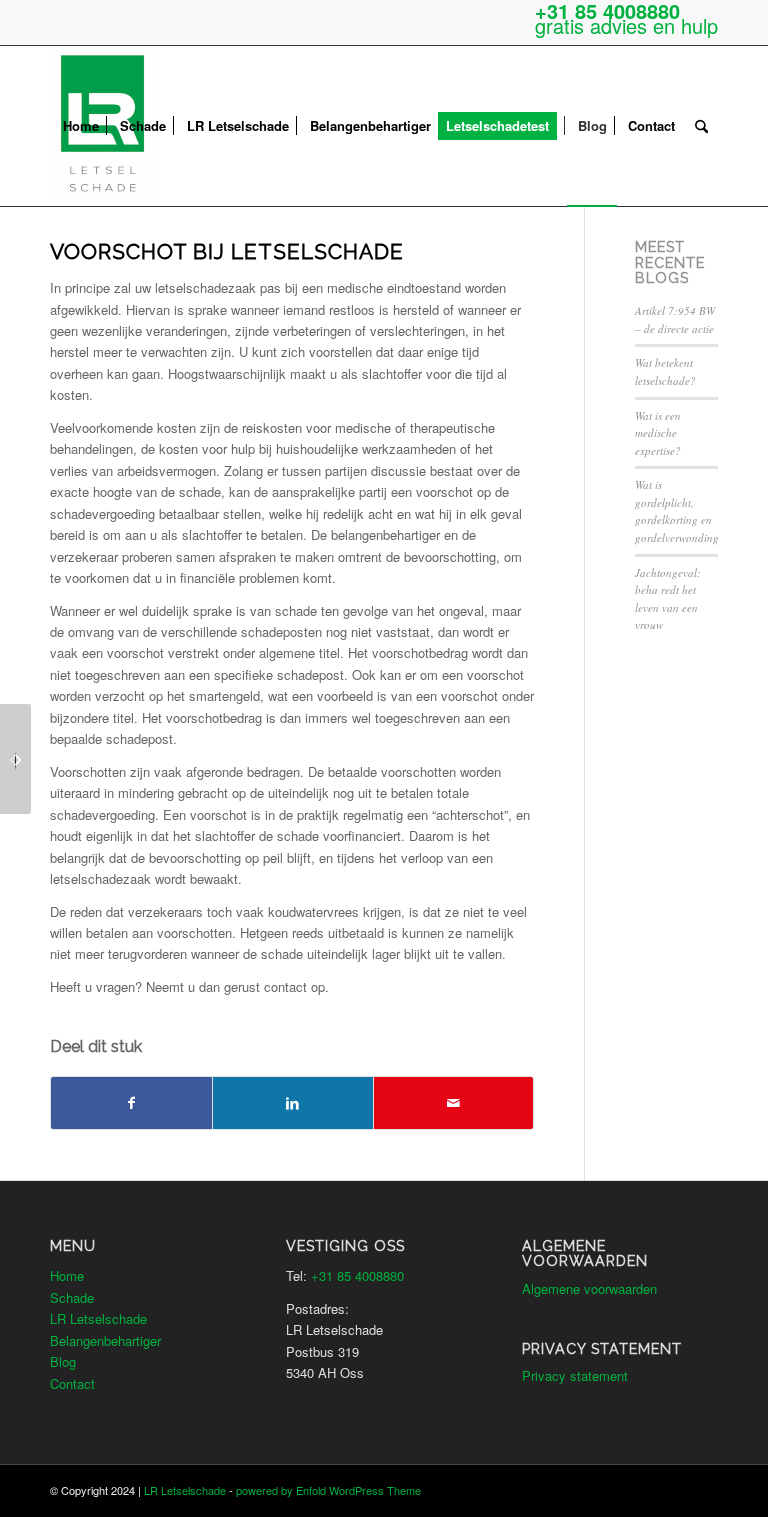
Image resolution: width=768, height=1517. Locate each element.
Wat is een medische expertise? (658, 433)
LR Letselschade (98, 1318)
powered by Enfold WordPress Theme (328, 1490)
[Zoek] (701, 126)
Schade (72, 1297)
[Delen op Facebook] (131, 1103)
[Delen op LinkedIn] (293, 1103)
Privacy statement (575, 1375)
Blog (63, 1361)
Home (67, 1275)
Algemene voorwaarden (589, 1288)
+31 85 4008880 (357, 1275)
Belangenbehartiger (105, 1340)
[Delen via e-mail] (454, 1103)
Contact (72, 1383)
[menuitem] (81, 126)
